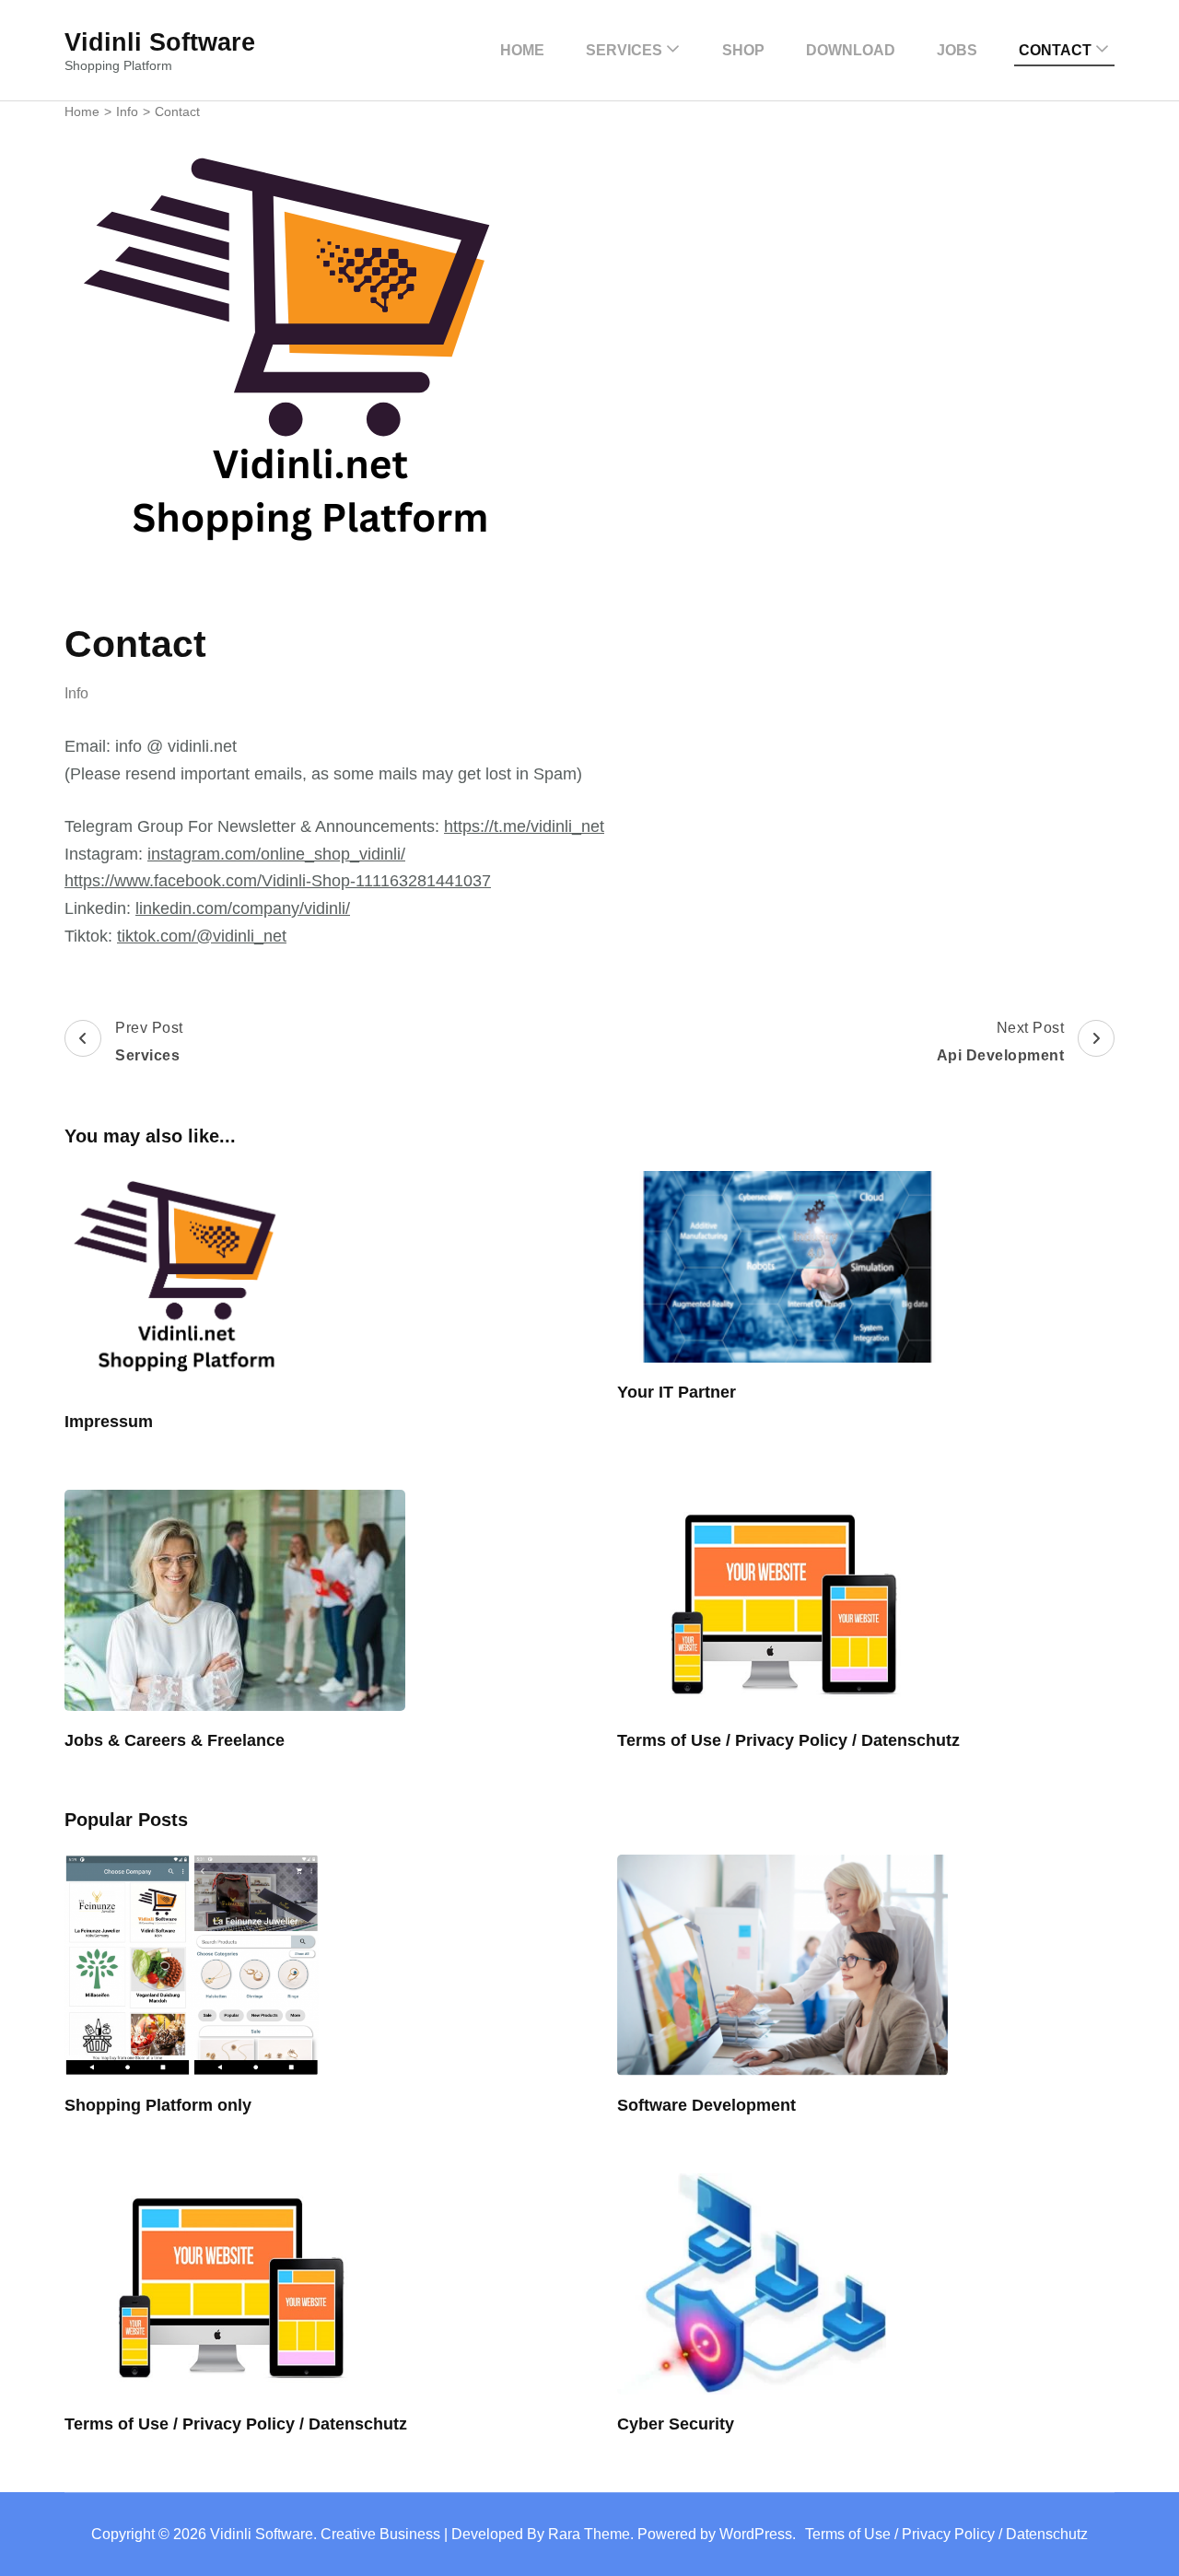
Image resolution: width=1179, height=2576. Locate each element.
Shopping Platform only (158, 2105)
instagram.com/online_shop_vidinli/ (276, 854)
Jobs (957, 50)
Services (624, 50)
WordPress (756, 2534)
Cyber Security (676, 2424)
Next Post (1001, 1042)
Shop (743, 50)
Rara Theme (589, 2534)
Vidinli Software (160, 42)
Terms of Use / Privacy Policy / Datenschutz (788, 1740)
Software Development (706, 2105)
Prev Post (149, 1042)
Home (522, 50)
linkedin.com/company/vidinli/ (243, 908)
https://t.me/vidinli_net (524, 826)
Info (76, 693)
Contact (1055, 50)
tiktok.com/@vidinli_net (202, 936)
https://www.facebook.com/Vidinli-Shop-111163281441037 (278, 881)
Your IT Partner (677, 1392)
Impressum (109, 1422)
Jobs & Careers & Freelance (175, 1740)
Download (851, 50)
